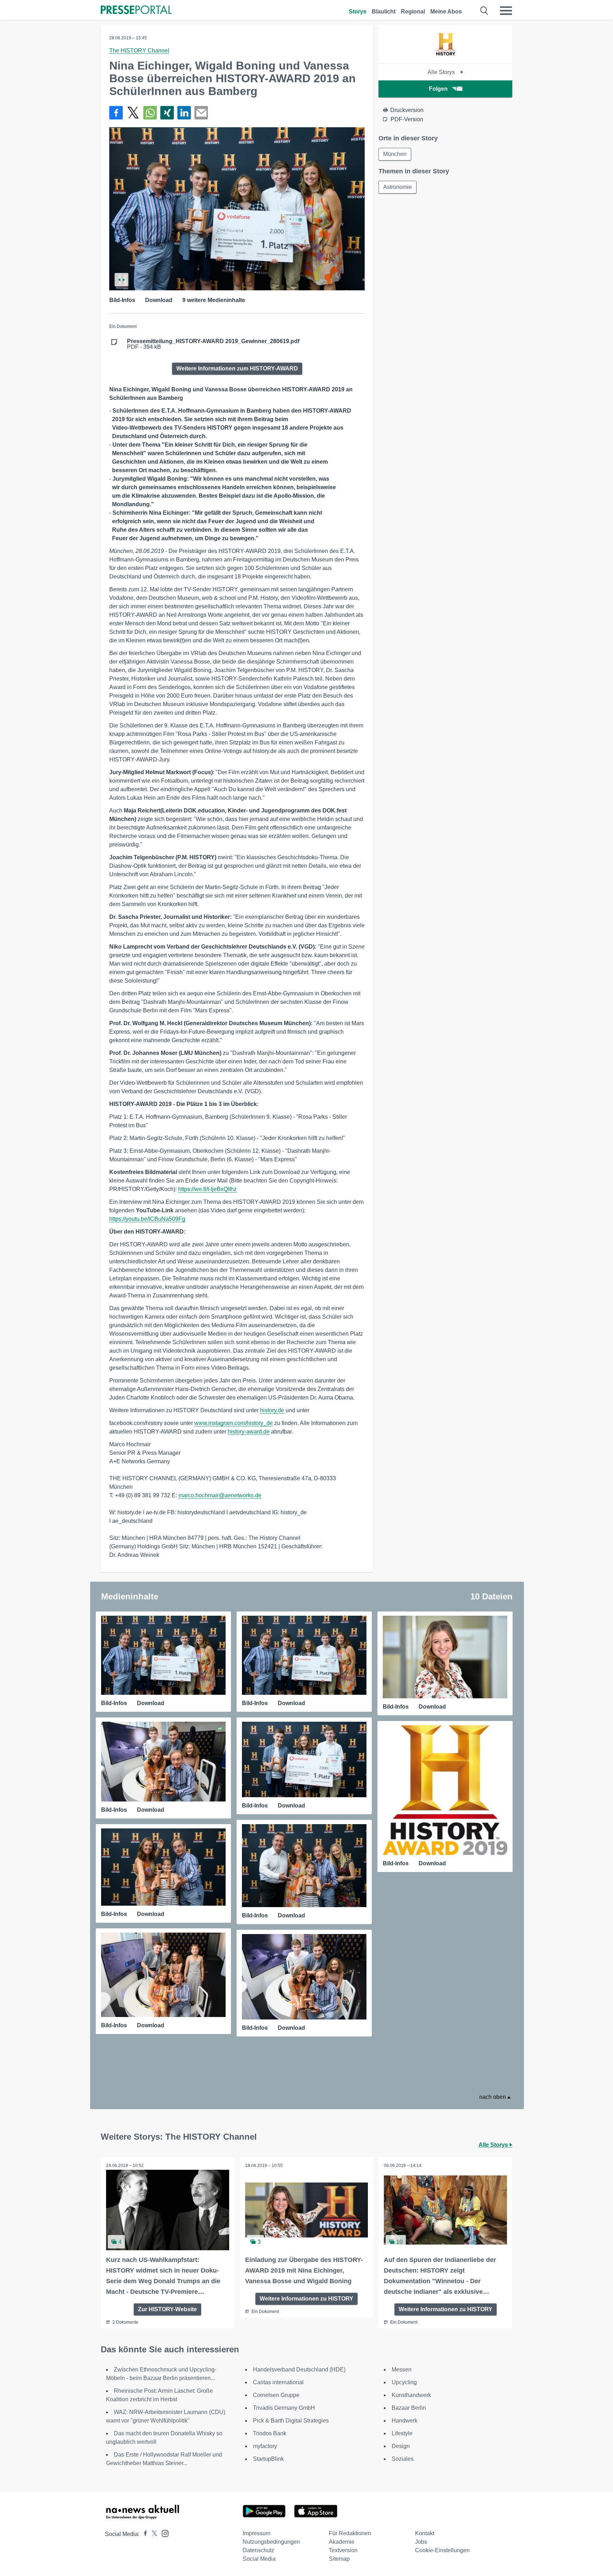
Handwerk (405, 2421)
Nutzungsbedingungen (271, 2542)
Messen (402, 2370)
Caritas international (278, 2382)
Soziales (403, 2459)
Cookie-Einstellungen (442, 2550)
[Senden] (201, 113)
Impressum (256, 2533)
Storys (358, 12)
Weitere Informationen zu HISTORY (306, 2299)
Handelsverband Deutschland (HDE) (299, 2370)
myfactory (265, 2446)
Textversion (343, 2550)
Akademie (342, 2542)
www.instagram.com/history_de (234, 1423)
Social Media (259, 2559)
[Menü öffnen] (506, 11)
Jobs (421, 2542)
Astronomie (397, 187)
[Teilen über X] (133, 113)
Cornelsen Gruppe (276, 2395)
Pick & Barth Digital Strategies (291, 2421)
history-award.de (249, 1432)
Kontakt (425, 2533)
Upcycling (404, 2382)
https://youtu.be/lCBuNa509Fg (147, 1219)
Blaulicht (384, 12)
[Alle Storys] (446, 57)
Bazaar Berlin (409, 2408)
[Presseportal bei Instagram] (163, 2533)
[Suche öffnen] (484, 11)
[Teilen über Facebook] (116, 113)
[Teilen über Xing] (167, 113)
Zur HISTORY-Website (167, 2309)
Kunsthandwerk (411, 2395)
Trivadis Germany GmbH (284, 2408)
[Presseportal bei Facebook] (143, 2534)
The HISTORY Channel (139, 51)
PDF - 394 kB (213, 344)
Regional (413, 12)
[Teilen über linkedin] (184, 113)
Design (401, 2446)
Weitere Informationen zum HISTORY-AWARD (237, 368)
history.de (272, 1410)
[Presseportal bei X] (152, 2534)
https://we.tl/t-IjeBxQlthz (207, 1189)
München (395, 154)
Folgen (438, 89)
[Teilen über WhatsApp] (150, 113)
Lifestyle (402, 2433)
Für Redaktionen (350, 2533)
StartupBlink (268, 2459)
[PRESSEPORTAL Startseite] (136, 10)
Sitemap (339, 2559)
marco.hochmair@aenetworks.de (220, 1495)
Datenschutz (258, 2550)
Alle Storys (442, 72)
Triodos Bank (270, 2433)
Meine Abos (446, 12)
